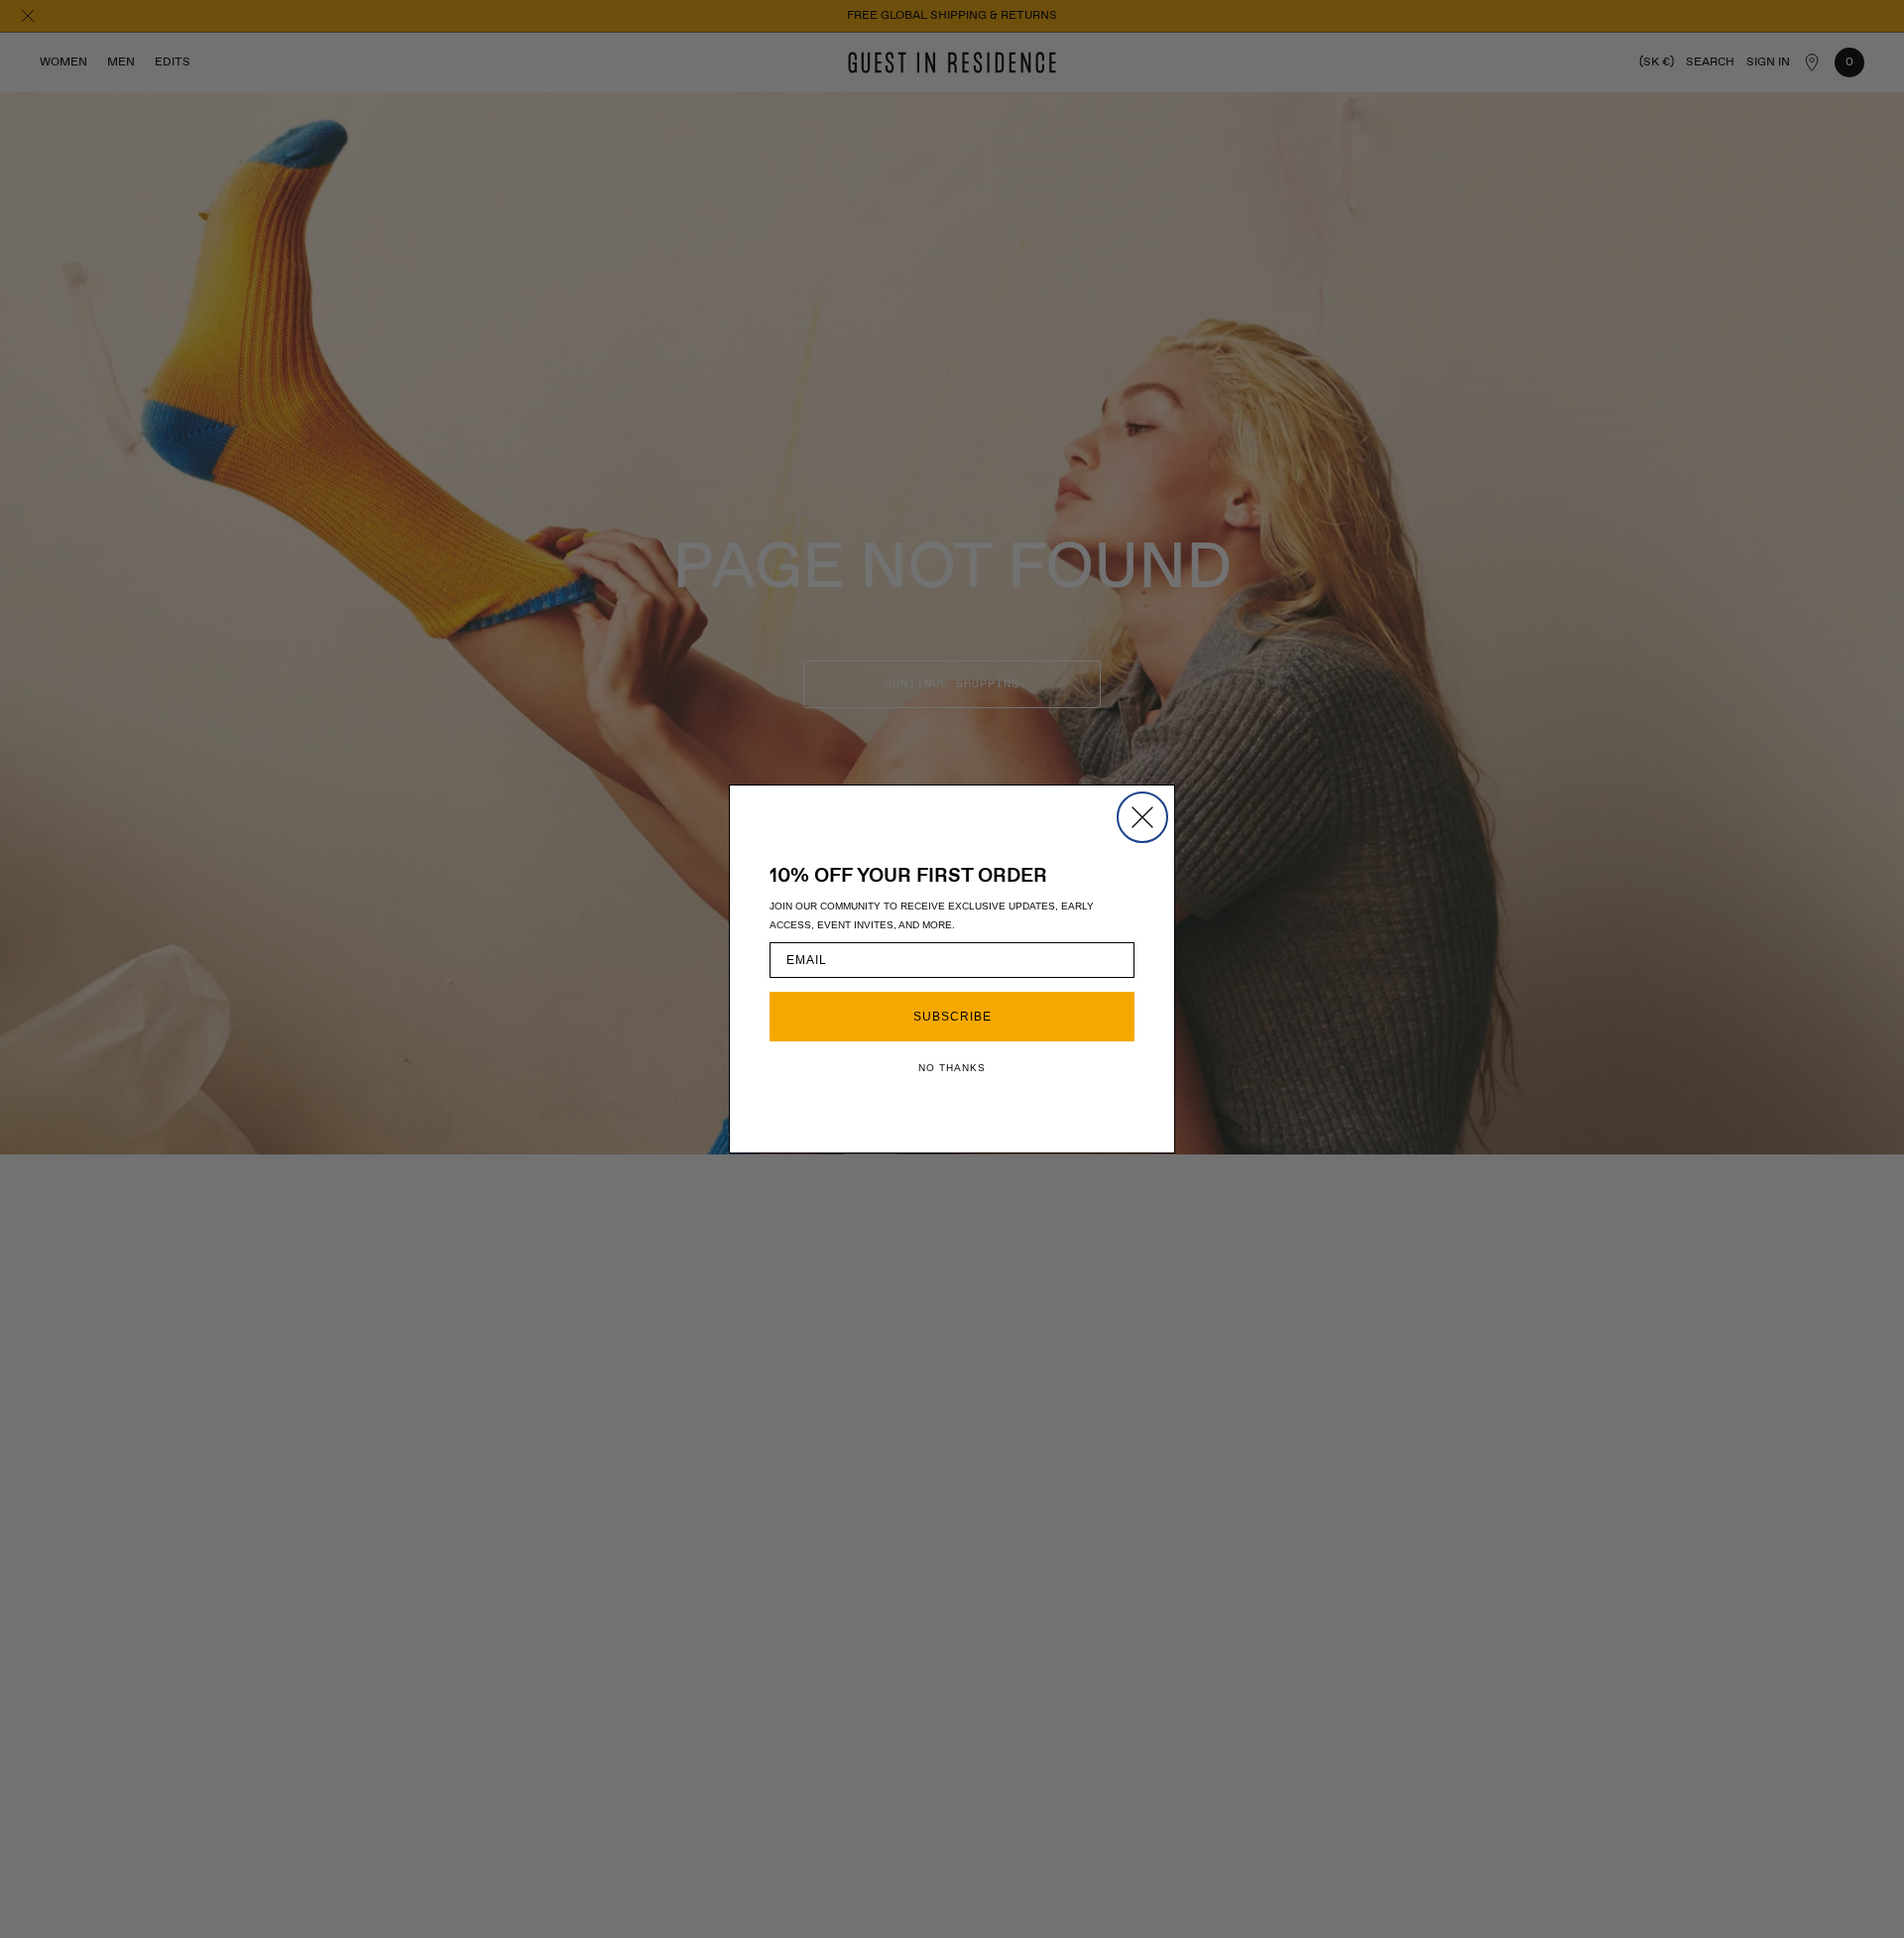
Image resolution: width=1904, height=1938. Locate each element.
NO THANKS (952, 1068)
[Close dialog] (1142, 817)
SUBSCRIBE (952, 1017)
